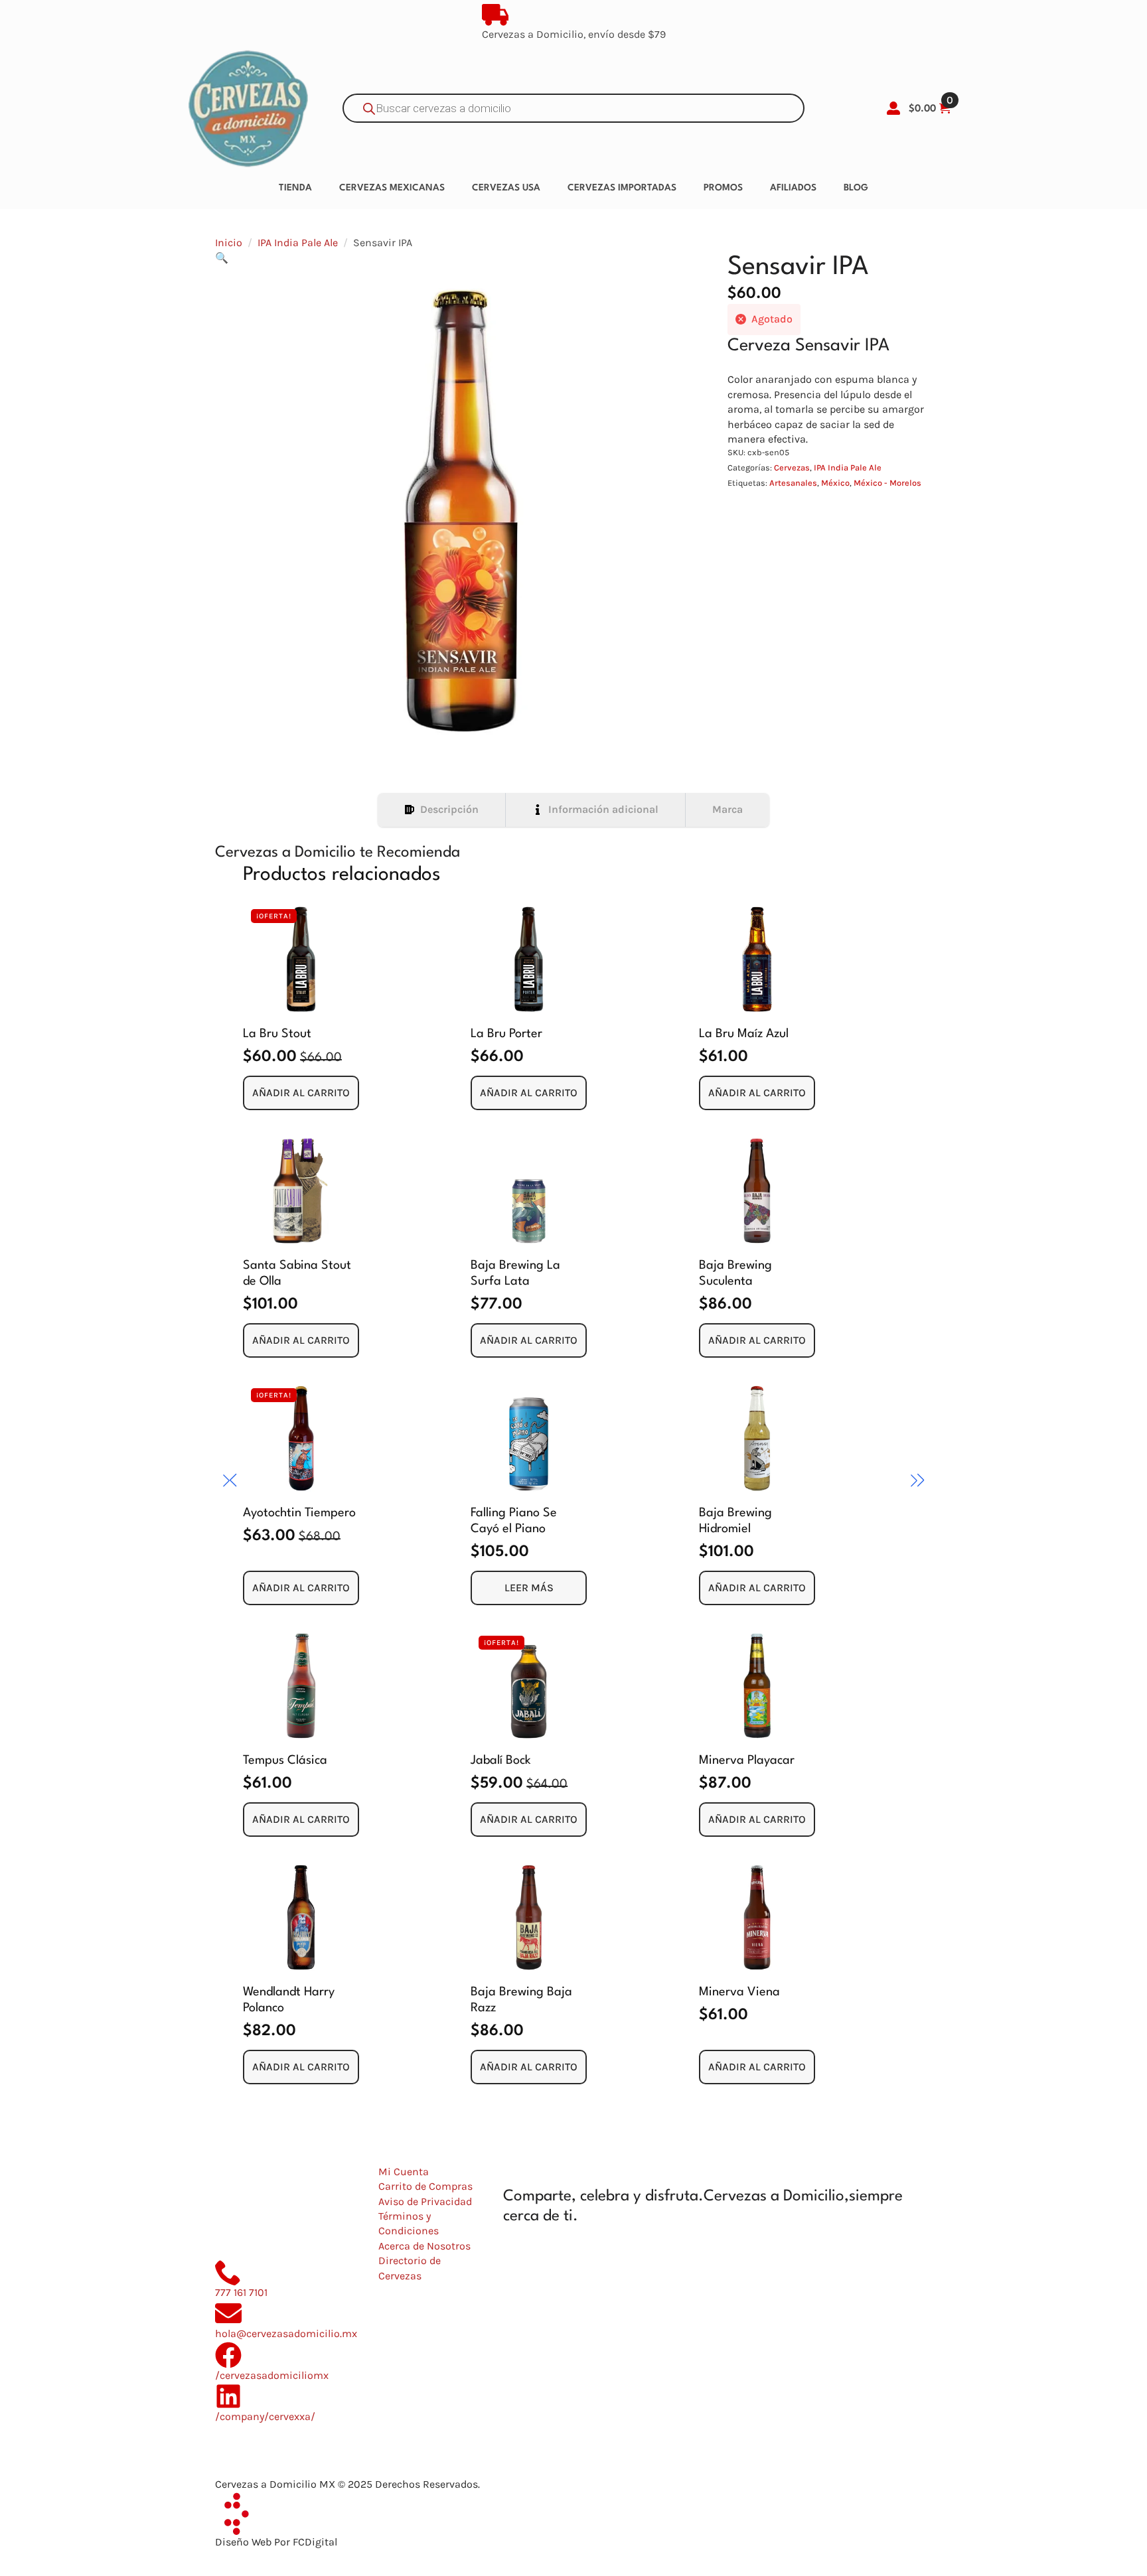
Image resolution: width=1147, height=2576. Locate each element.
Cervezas (792, 467)
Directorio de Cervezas (410, 2268)
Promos (723, 188)
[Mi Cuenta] (893, 108)
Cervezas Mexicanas (392, 188)
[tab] (442, 810)
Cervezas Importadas (622, 188)
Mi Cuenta (404, 2172)
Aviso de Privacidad (425, 2201)
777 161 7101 (241, 2292)
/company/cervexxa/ (265, 2416)
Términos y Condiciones (409, 2223)
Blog (856, 188)
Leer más (529, 1588)
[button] (222, 258)
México (835, 483)
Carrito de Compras (425, 2186)
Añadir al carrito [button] (301, 1093)
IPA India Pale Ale (298, 243)
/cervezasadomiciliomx (272, 2375)
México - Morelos (887, 483)
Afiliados (793, 188)
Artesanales (793, 483)
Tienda (295, 188)
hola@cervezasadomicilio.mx (286, 2333)
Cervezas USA (506, 188)
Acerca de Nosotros (424, 2246)
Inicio (229, 243)
